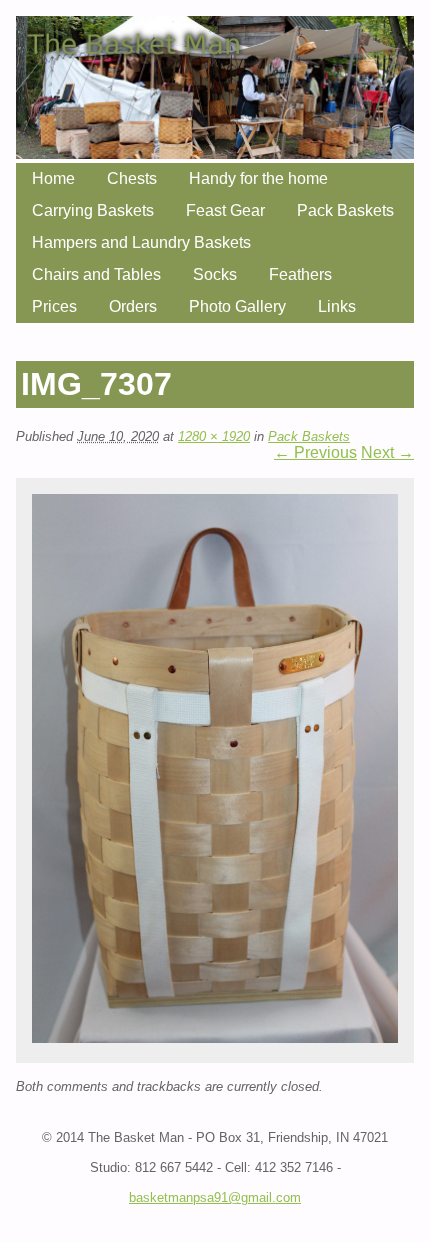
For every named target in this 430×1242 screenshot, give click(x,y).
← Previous (315, 452)
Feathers (300, 274)
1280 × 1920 (214, 436)
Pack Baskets (345, 210)
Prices (54, 306)
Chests (132, 178)
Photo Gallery (237, 306)
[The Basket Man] (215, 153)
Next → (387, 452)
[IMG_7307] (215, 1037)
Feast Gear (225, 210)
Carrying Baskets (93, 210)
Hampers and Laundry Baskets (141, 242)
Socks (215, 274)
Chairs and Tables (96, 274)
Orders (133, 306)
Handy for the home (258, 178)
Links (337, 306)
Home (53, 178)
